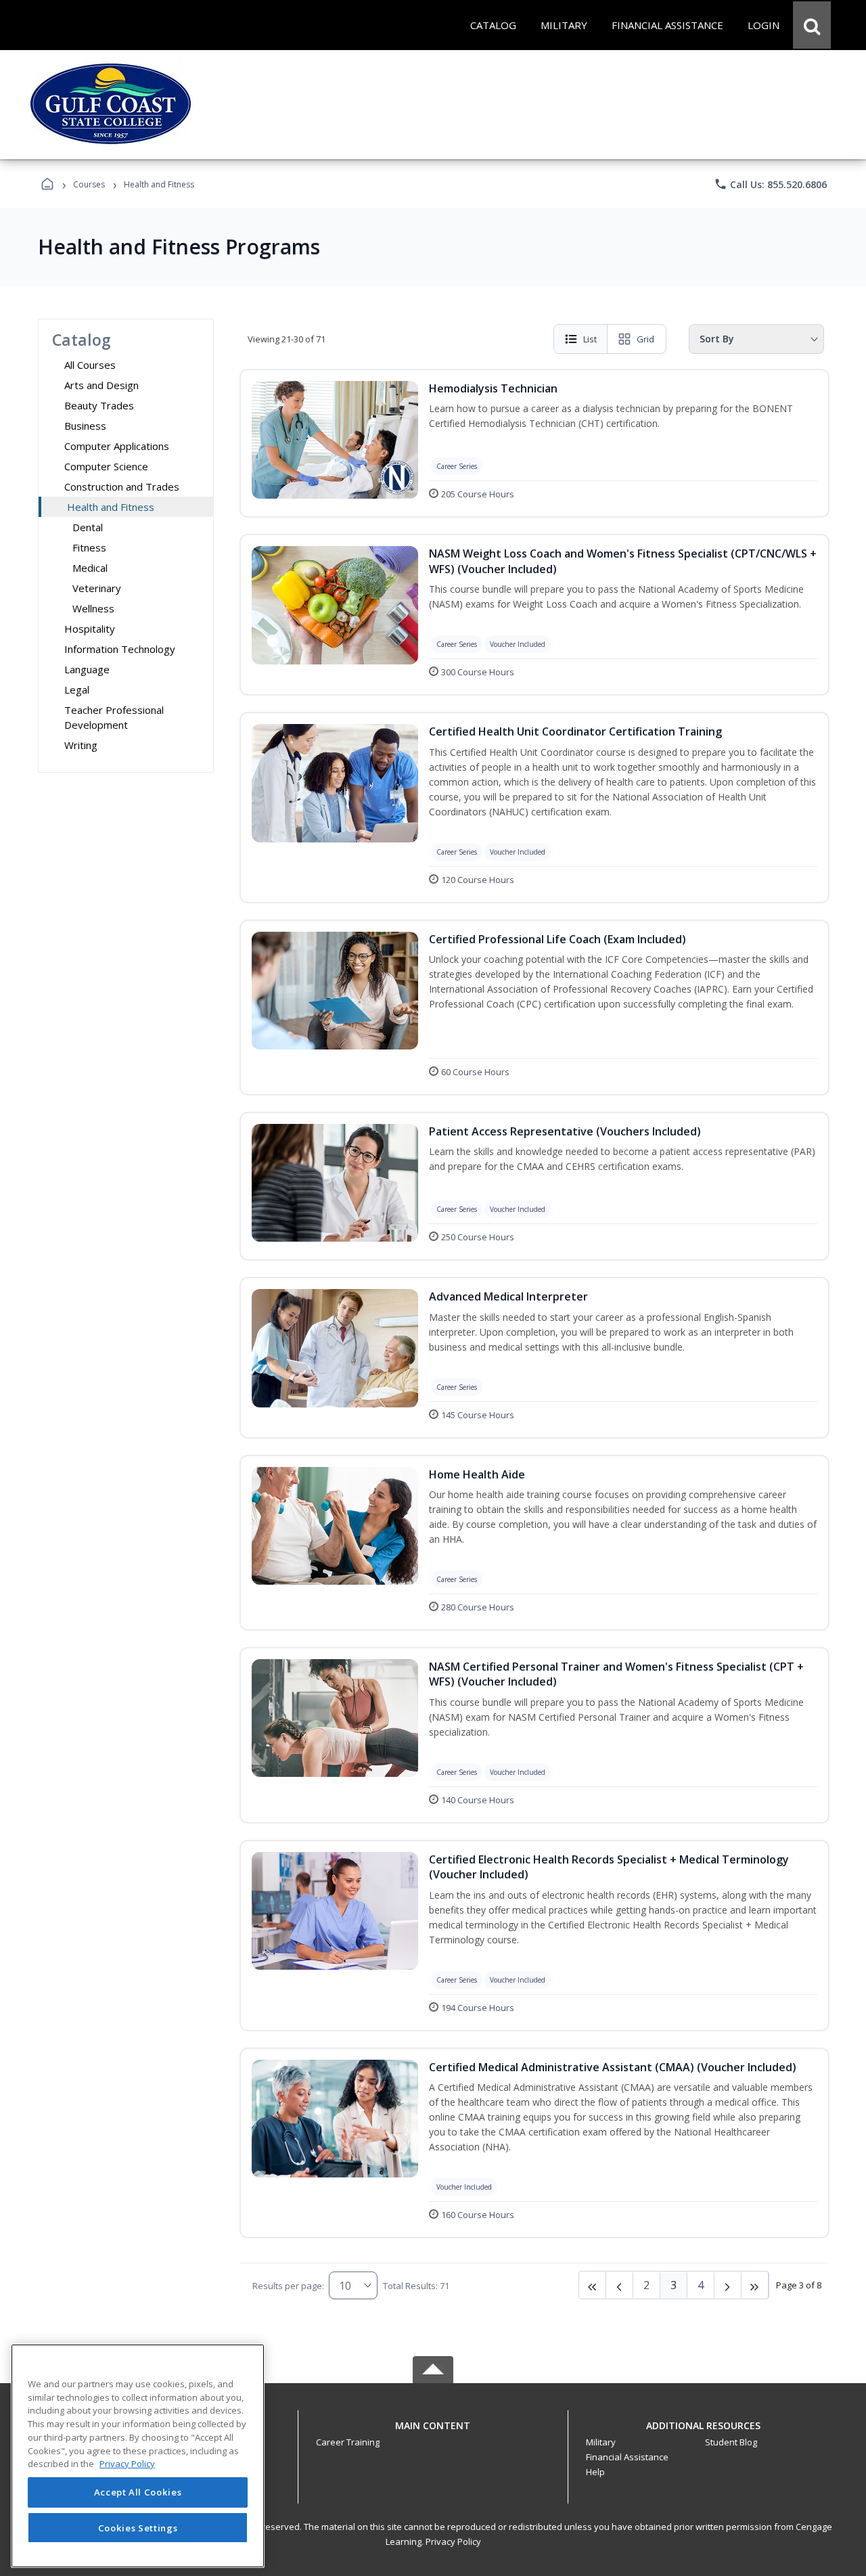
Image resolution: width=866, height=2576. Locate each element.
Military (601, 2442)
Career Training (348, 2442)
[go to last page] (593, 2285)
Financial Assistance (627, 2457)
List (590, 339)
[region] (138, 2456)
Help (595, 2472)
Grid (645, 339)
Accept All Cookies (138, 2493)
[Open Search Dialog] (812, 25)
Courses (89, 184)
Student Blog (731, 2442)
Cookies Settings (138, 2527)
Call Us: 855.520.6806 (770, 184)
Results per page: (288, 2286)
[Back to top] (433, 2433)
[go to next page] (620, 2285)
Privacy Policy (453, 2541)
